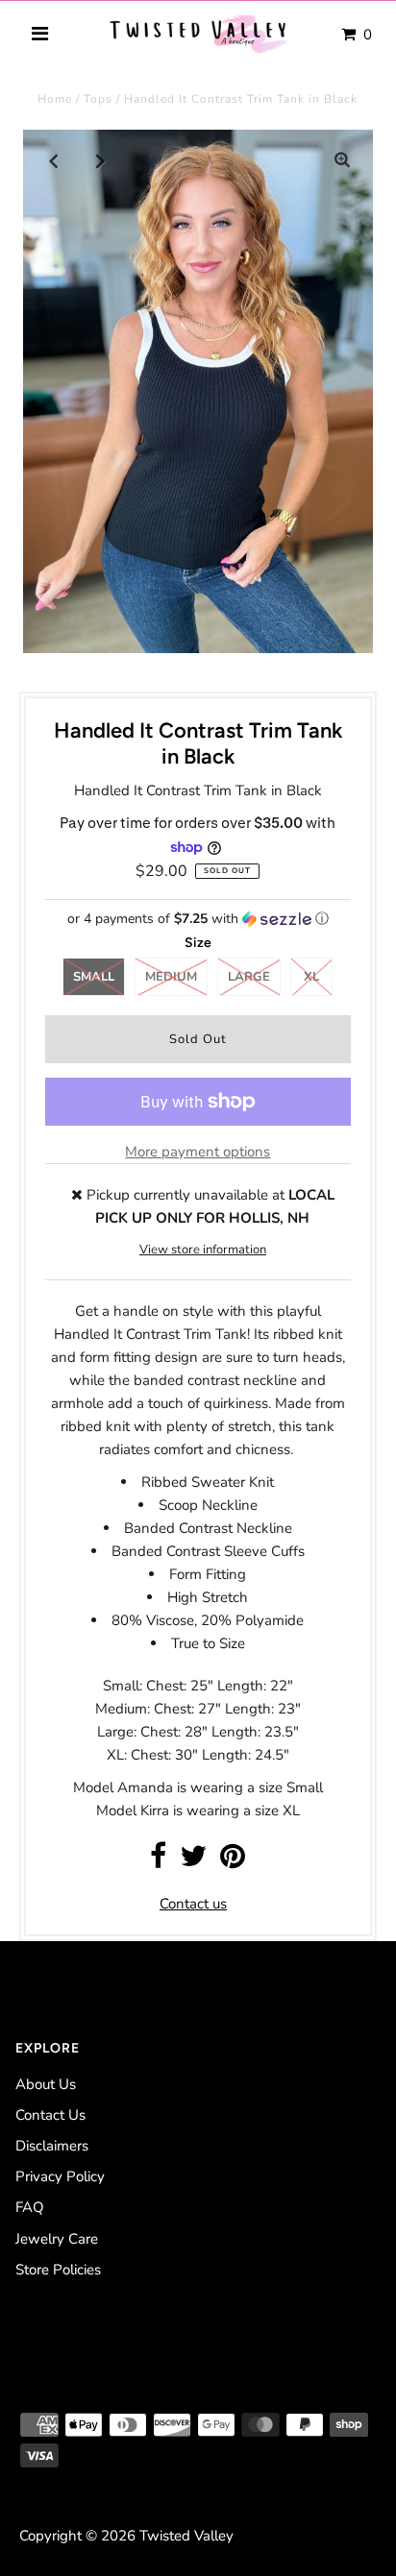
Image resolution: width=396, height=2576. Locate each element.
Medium (171, 977)
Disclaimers (52, 2146)
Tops (98, 99)
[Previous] (54, 160)
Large (249, 977)
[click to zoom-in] (342, 160)
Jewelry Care (57, 2239)
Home (55, 99)
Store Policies (58, 2270)
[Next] (101, 160)
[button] (198, 919)
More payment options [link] (198, 1152)
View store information (203, 1250)
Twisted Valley (186, 2536)
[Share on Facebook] (158, 1861)
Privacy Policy (60, 2176)
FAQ (30, 2207)
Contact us (193, 1904)
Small (94, 977)
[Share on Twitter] (193, 1861)
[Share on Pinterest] (233, 1861)
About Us (46, 2084)
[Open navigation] (40, 35)
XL (311, 977)
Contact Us (50, 2115)
